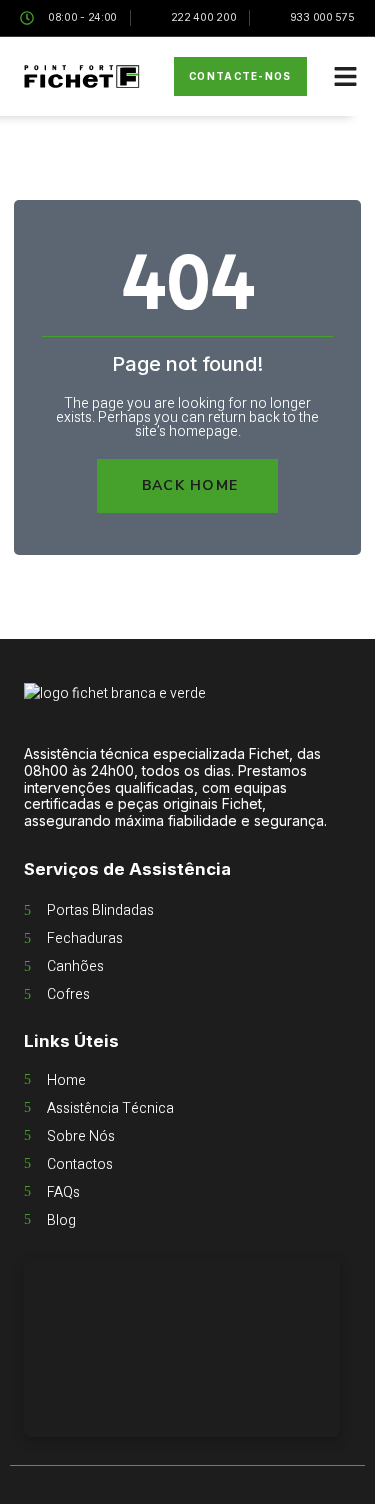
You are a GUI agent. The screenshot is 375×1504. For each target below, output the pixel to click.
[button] (346, 77)
